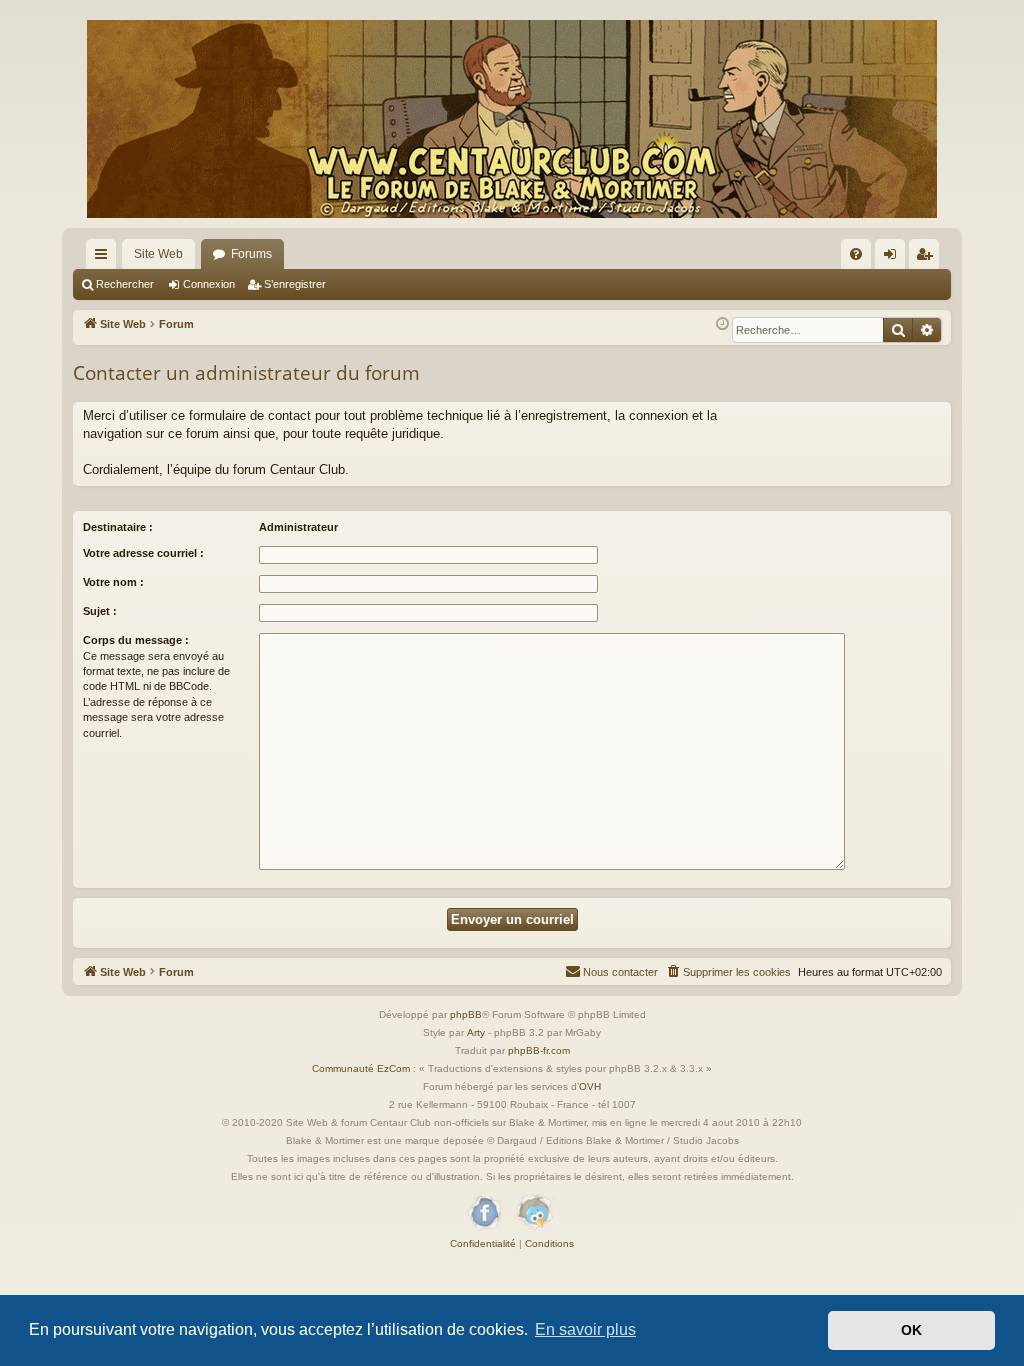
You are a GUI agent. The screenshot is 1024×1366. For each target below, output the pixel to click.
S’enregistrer (295, 284)
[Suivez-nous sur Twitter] (534, 1213)
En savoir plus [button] (585, 1329)
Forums (251, 254)
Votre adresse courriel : (143, 553)
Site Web (158, 254)
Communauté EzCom (361, 1068)
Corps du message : (136, 640)
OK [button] (911, 1330)
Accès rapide (105, 258)
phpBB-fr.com (539, 1050)
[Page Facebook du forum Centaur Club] (485, 1213)
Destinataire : (118, 527)
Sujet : (100, 611)
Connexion (209, 284)
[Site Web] (512, 119)
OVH (590, 1086)
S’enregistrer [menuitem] (928, 258)
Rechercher (125, 284)
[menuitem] (856, 254)
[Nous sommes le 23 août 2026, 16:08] (722, 324)
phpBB (466, 1014)
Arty (476, 1032)
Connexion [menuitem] (894, 258)
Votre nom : (113, 582)
